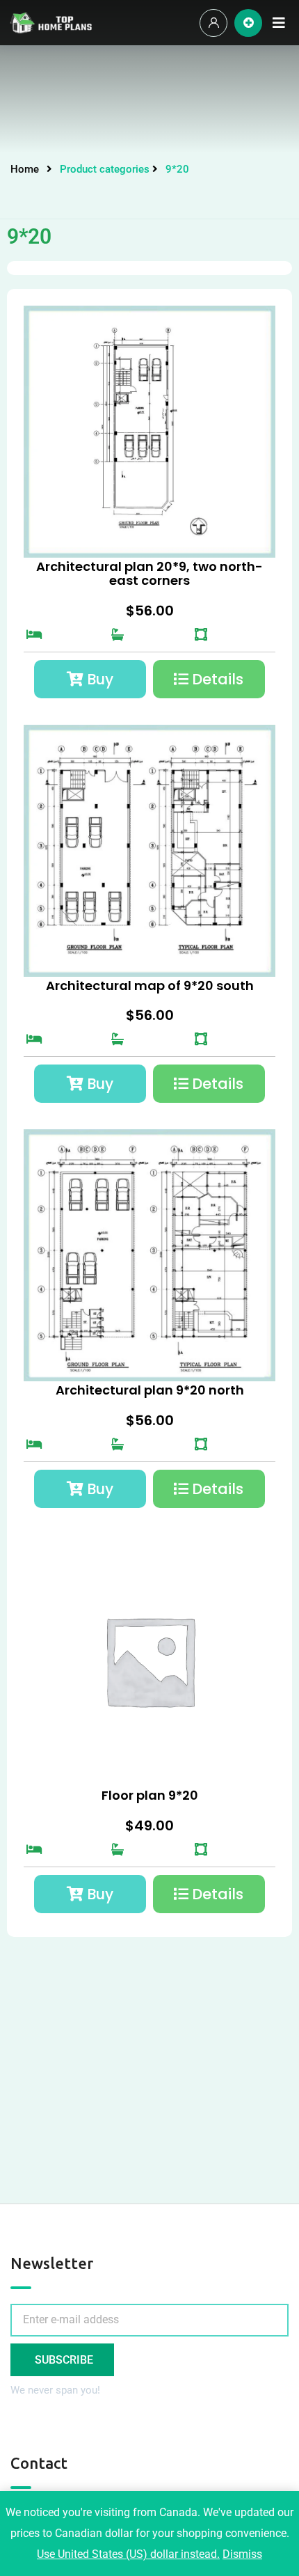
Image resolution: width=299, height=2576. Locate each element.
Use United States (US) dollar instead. (128, 2554)
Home (25, 169)
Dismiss (242, 2554)
